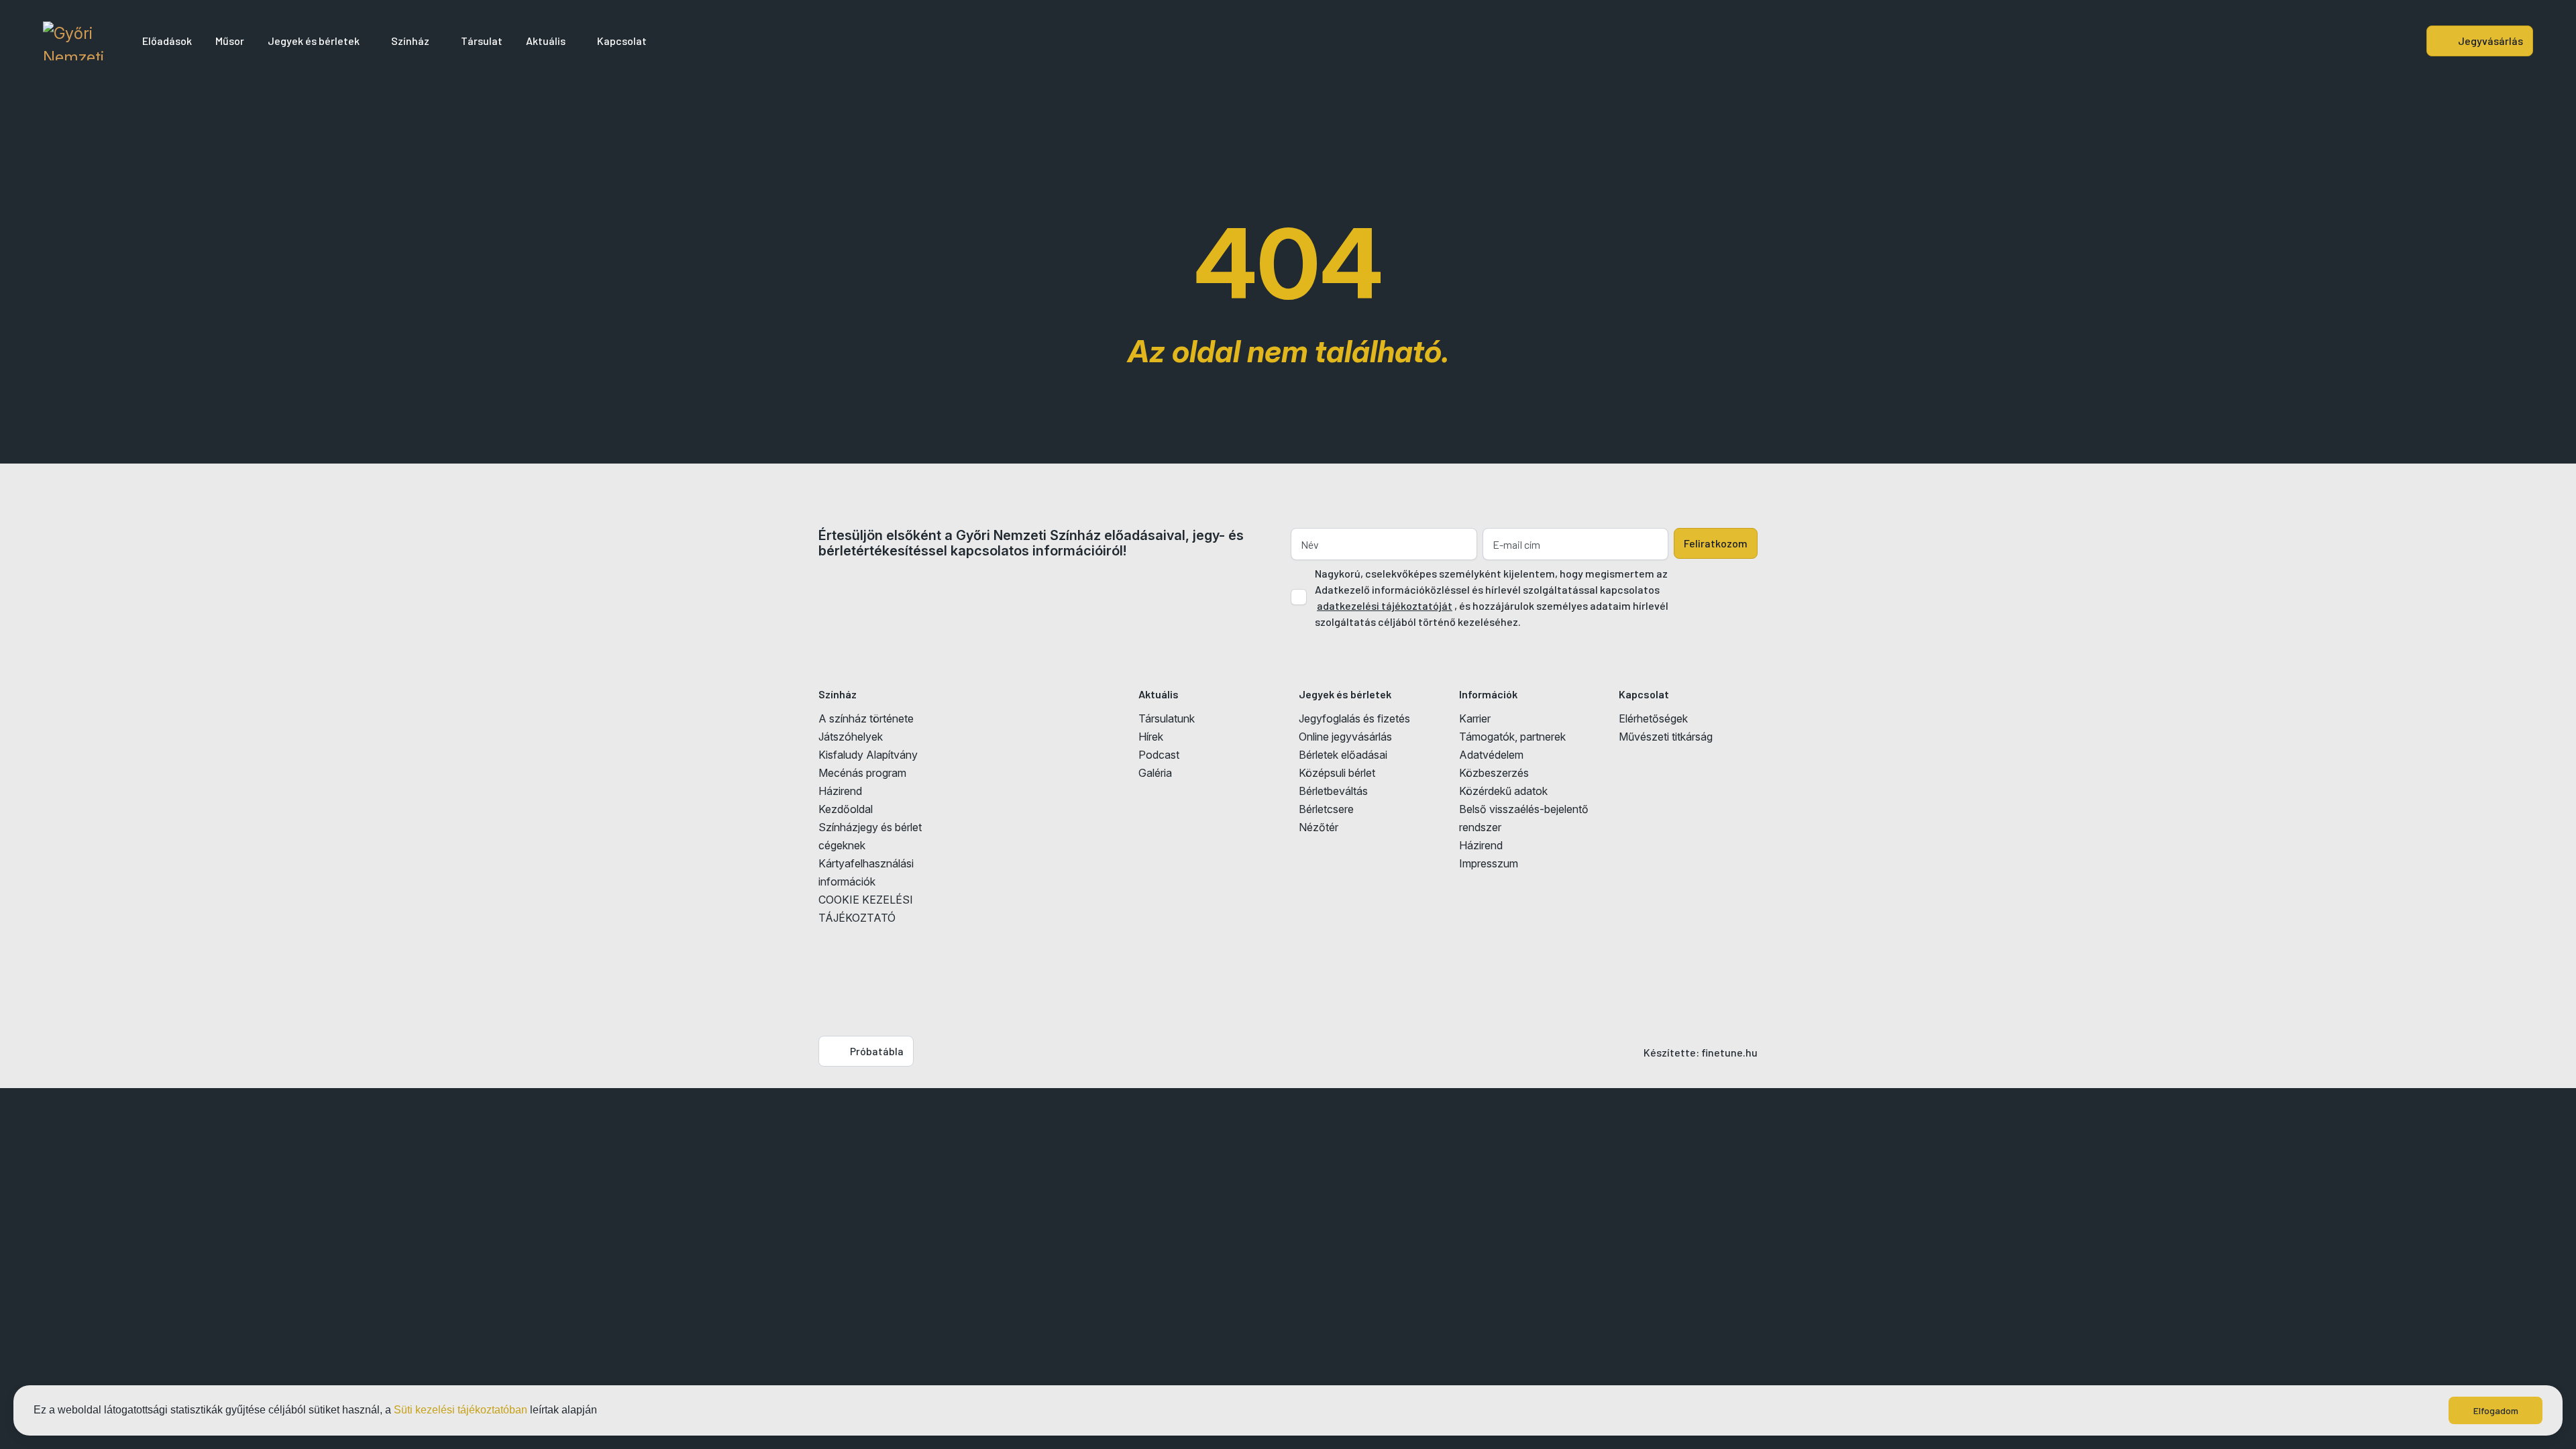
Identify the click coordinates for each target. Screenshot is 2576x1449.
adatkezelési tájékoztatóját (1385, 605)
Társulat (482, 41)
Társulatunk (1167, 718)
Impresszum (1489, 863)
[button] (602, 1411)
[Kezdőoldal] (73, 41)
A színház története (866, 718)
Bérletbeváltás (1333, 791)
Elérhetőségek (1653, 718)
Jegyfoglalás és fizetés (1354, 718)
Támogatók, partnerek (1512, 737)
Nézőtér (1319, 827)
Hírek (1151, 737)
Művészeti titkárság (1666, 737)
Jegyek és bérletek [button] (314, 41)
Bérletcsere (1326, 809)
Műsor (230, 41)
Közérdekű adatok (1503, 791)
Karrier (1475, 718)
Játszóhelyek (851, 737)
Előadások (167, 41)
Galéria (1155, 773)
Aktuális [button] (546, 41)
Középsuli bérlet (1337, 773)
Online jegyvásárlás (1345, 737)
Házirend (840, 791)
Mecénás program (862, 773)
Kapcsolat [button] (622, 41)
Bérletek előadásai (1343, 755)
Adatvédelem (1491, 755)
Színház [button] (410, 41)
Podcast (1159, 755)
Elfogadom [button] (2496, 1410)
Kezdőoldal (846, 809)
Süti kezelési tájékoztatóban (461, 1410)
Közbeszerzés (1494, 773)
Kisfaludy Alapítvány (868, 755)
